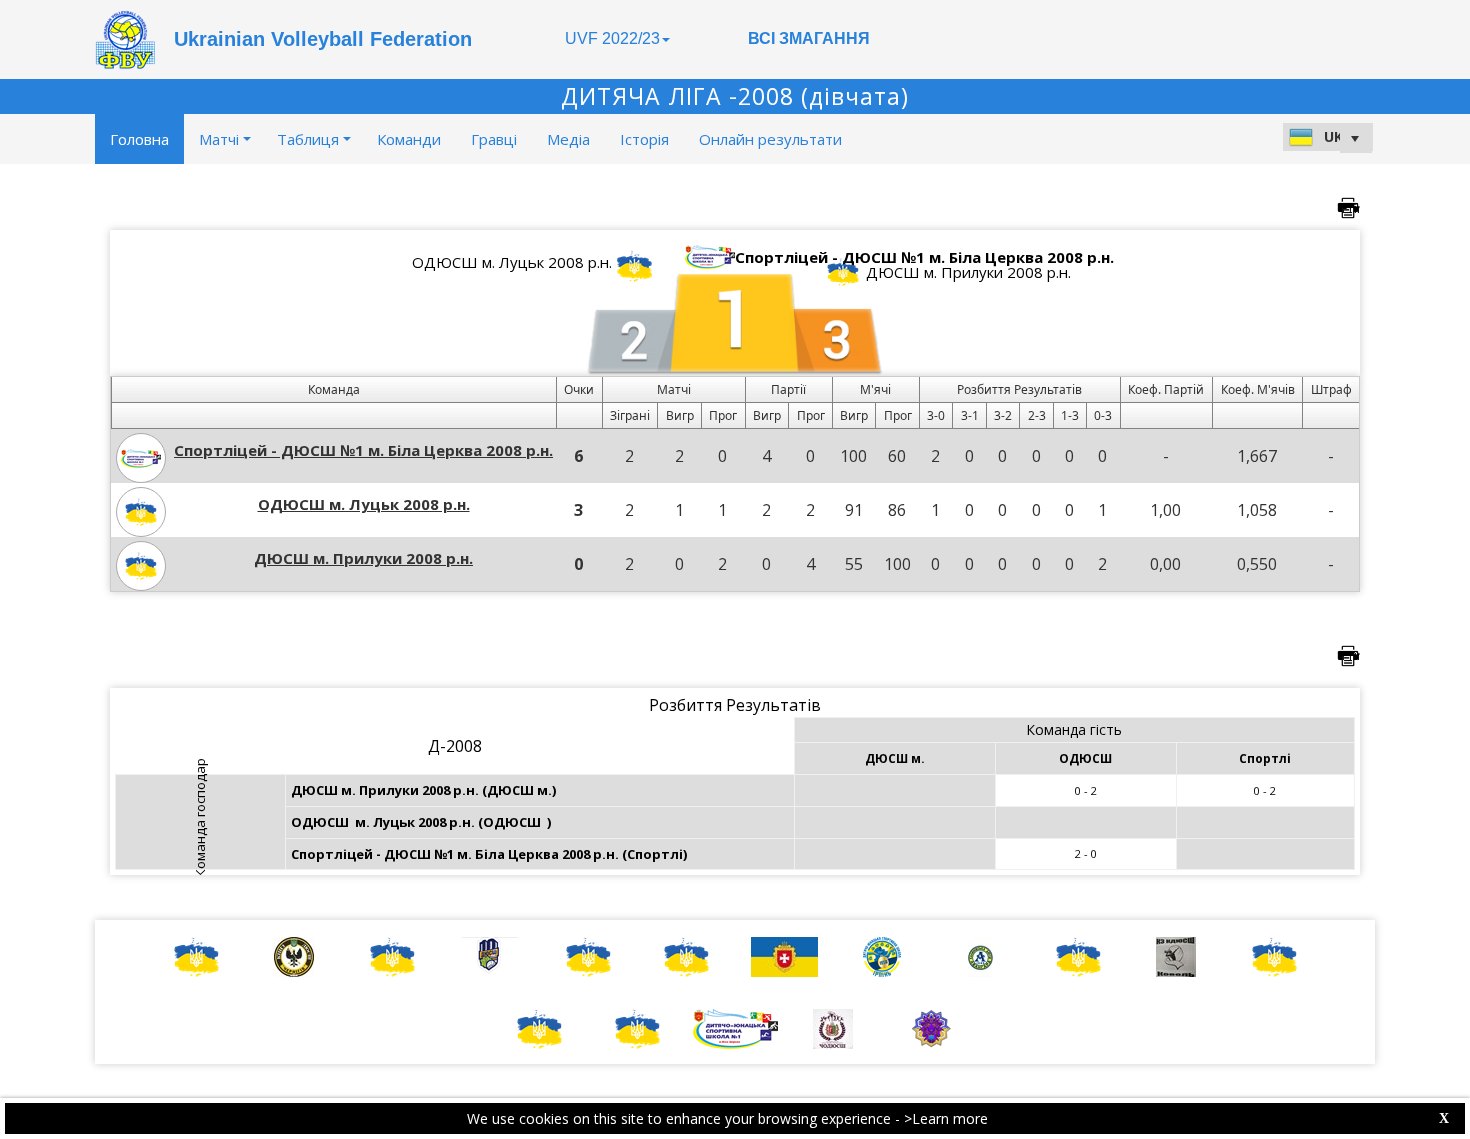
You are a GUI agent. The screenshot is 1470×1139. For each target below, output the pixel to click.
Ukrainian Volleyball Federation (323, 39)
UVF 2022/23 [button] (612, 38)
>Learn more (946, 1118)
